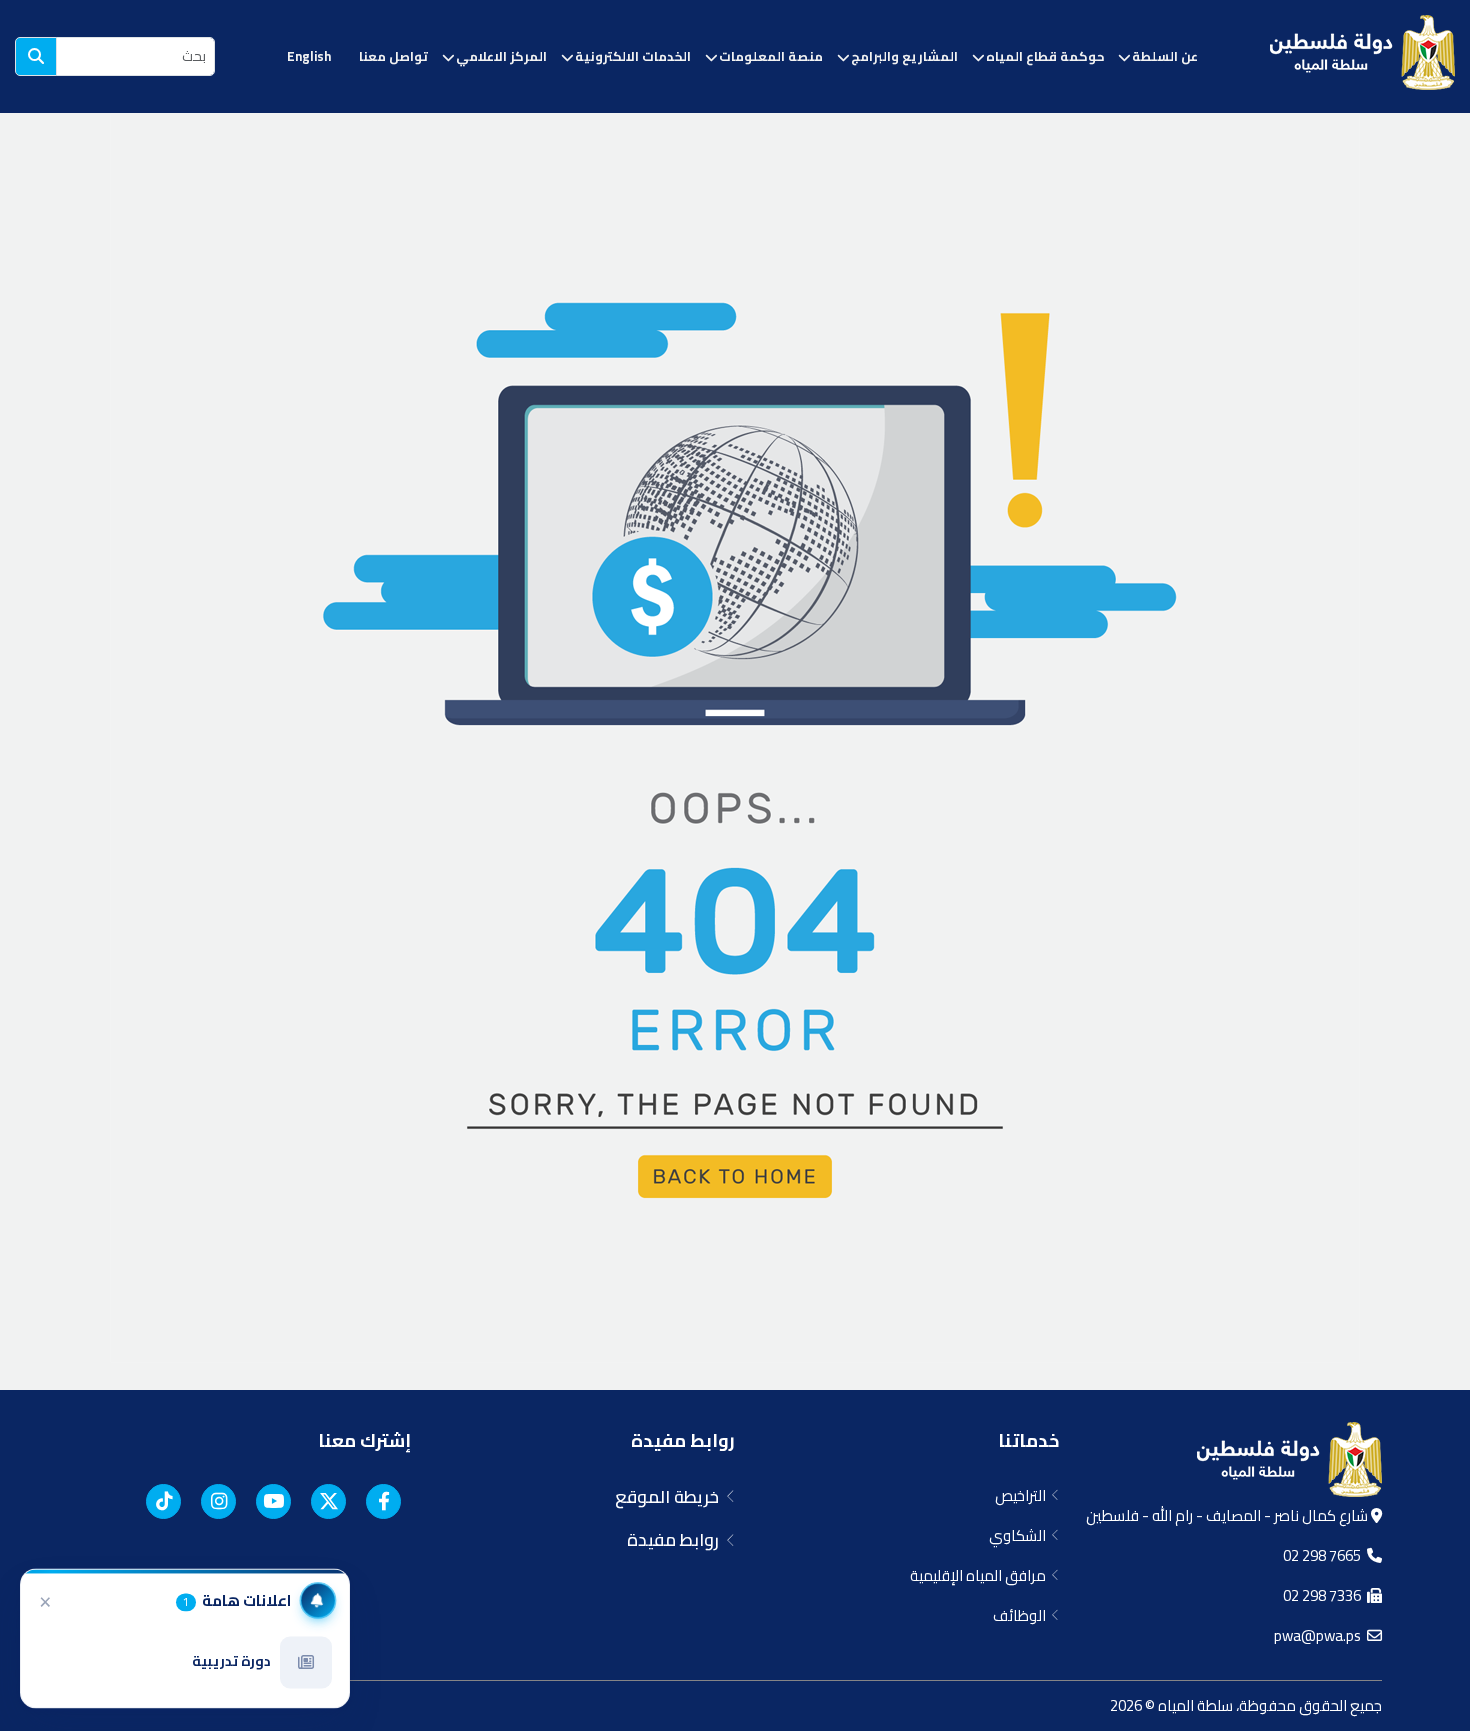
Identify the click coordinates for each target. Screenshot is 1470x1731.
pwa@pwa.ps (1320, 1635)
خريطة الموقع (671, 1497)
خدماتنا (1028, 1440)
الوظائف (1022, 1615)
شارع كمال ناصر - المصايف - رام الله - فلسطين (1228, 1515)
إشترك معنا (364, 1440)
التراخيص (1023, 1495)
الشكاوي (1020, 1535)
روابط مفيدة (683, 1440)
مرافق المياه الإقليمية (981, 1575)
